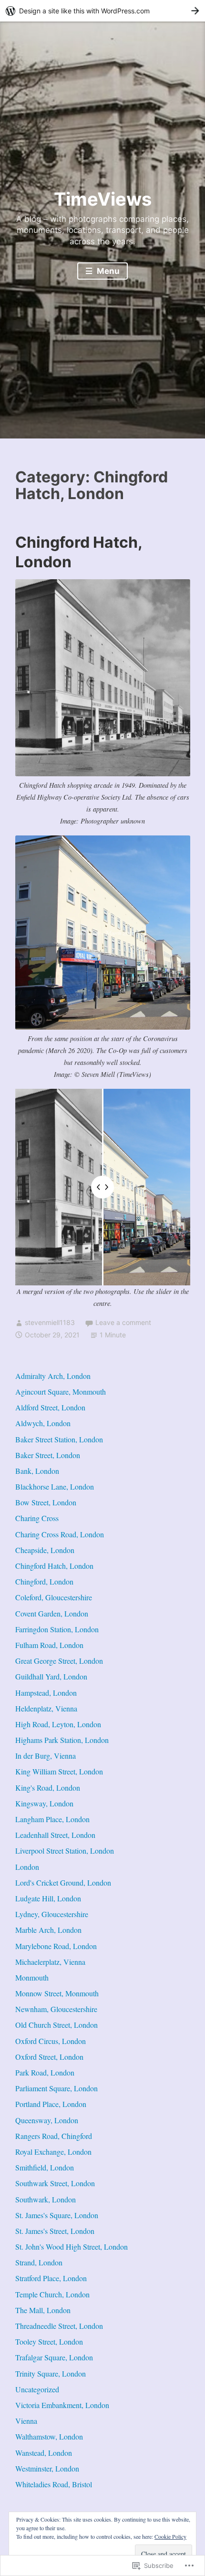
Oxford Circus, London (51, 2041)
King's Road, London (48, 1788)
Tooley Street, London (49, 2341)
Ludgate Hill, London (48, 1898)
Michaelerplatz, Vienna (50, 1962)
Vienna (26, 2421)
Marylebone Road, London (56, 1946)
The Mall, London (43, 2310)
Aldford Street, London (50, 1407)
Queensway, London (47, 2120)
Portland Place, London (51, 2104)
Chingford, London (44, 1581)
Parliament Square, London (56, 2088)
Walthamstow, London (49, 2436)
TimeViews (103, 199)
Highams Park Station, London (62, 1740)
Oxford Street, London (49, 2057)
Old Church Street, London (56, 2025)
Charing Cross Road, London (60, 1534)
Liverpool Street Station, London (65, 1851)
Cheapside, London (45, 1550)
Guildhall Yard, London (51, 1676)
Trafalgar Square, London (54, 2357)
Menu (107, 271)
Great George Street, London (59, 1661)
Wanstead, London (44, 2453)
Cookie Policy (170, 2536)
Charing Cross (37, 1518)
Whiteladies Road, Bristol (54, 2484)
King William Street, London (59, 1771)
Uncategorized (37, 2389)
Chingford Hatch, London (54, 1566)
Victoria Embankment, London (62, 2405)
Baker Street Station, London (59, 1439)
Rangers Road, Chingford (54, 2136)
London (27, 1867)
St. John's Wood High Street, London (72, 2247)
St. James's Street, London (55, 2231)
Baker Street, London (48, 1455)
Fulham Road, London (49, 1645)
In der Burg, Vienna (46, 1756)
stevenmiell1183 (50, 1322)
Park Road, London (45, 2072)
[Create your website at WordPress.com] (102, 11)
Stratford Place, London (51, 2278)
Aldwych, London (43, 1423)
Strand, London (39, 2262)
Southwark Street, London (55, 2183)
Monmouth (32, 1977)
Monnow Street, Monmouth (57, 1993)
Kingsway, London (44, 1803)
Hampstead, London (46, 1693)
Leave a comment (123, 1322)
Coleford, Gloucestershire (54, 1597)
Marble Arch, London (48, 1930)
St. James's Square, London (57, 2215)
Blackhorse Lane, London (55, 1486)
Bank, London (37, 1471)
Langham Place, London (52, 1819)
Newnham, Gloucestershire (56, 2009)
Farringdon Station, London (57, 1629)
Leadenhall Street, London (55, 1835)
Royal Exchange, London (53, 2152)
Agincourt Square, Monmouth (61, 1392)
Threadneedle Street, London (59, 2326)
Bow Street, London (46, 1502)
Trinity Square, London (51, 2373)
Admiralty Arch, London (53, 1376)
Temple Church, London (52, 2294)
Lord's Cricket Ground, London (63, 1882)
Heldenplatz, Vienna (46, 1708)
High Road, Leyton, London (58, 1724)
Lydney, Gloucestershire (52, 1914)
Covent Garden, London (52, 1613)
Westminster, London (47, 2468)
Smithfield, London (45, 2167)
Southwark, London (46, 2199)
